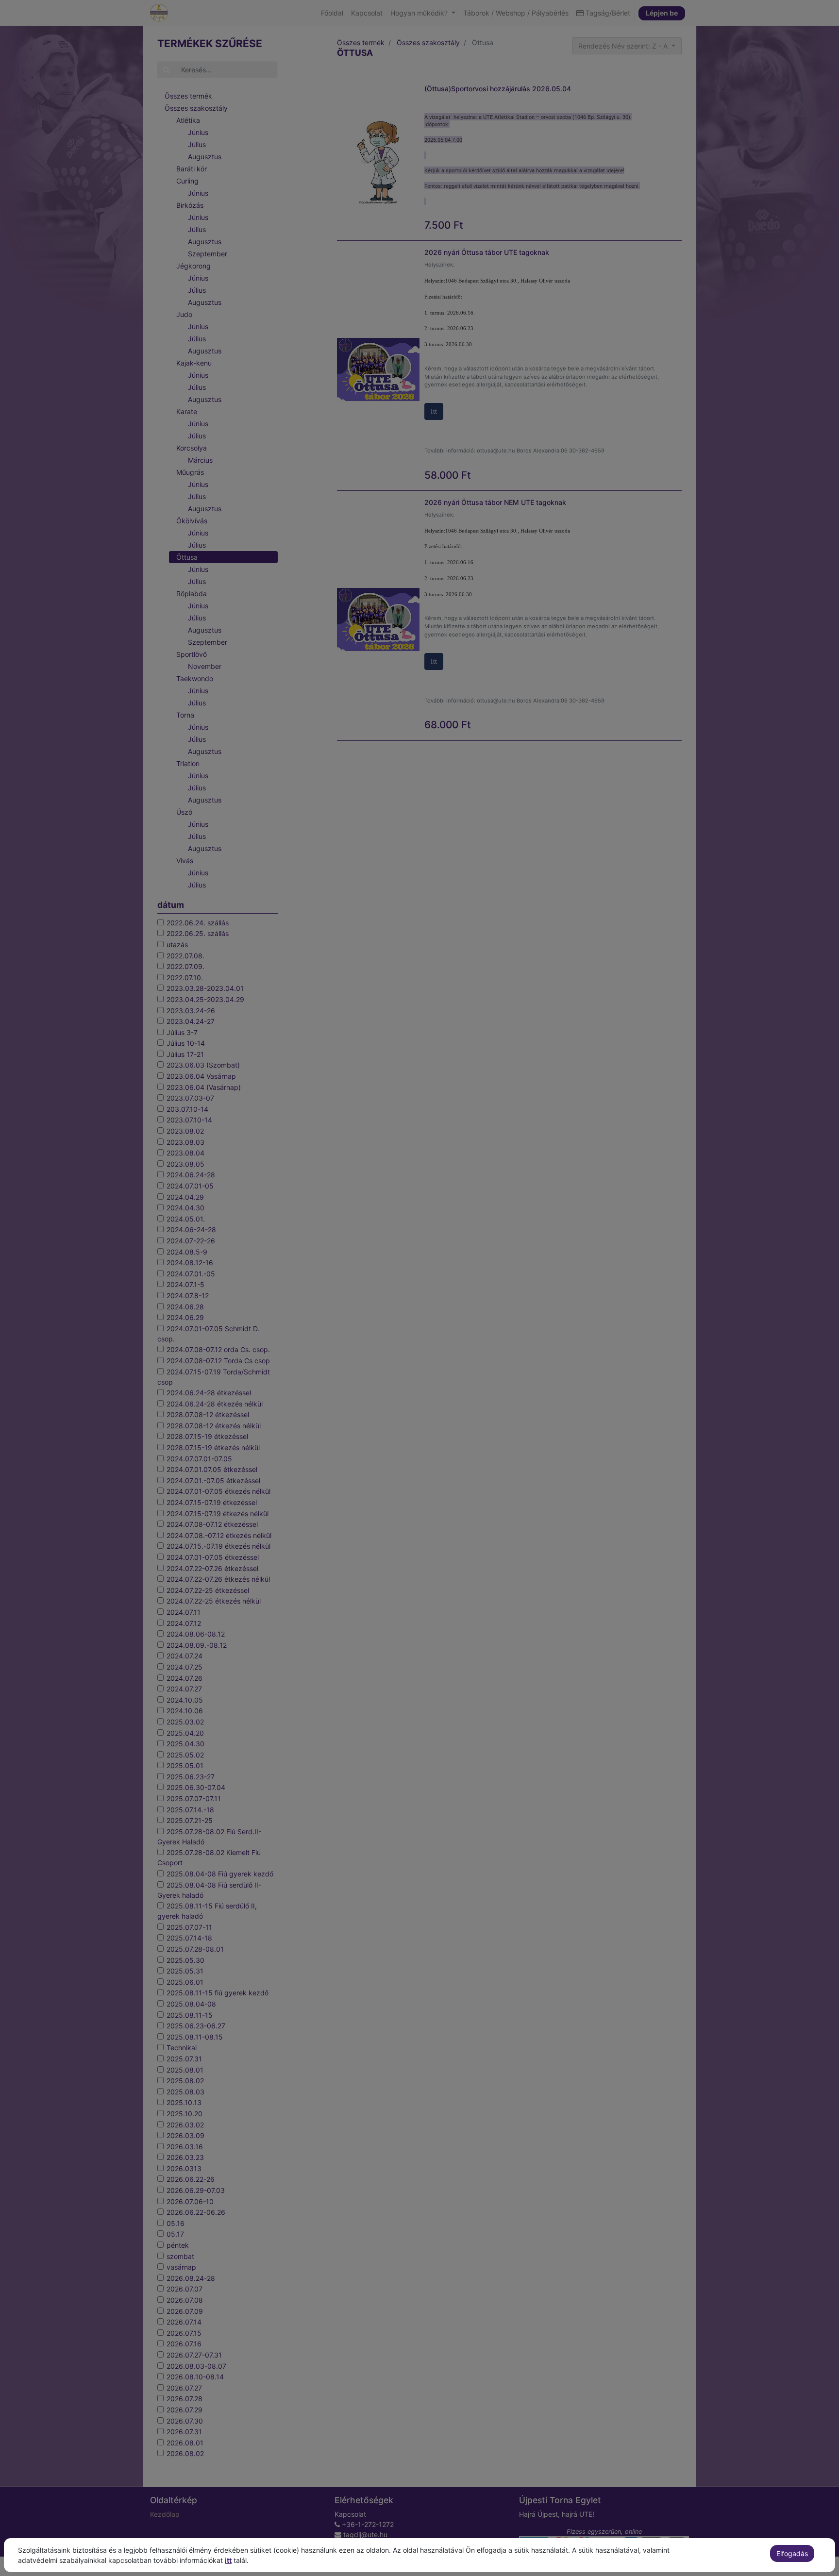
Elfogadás (792, 2553)
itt (228, 2560)
